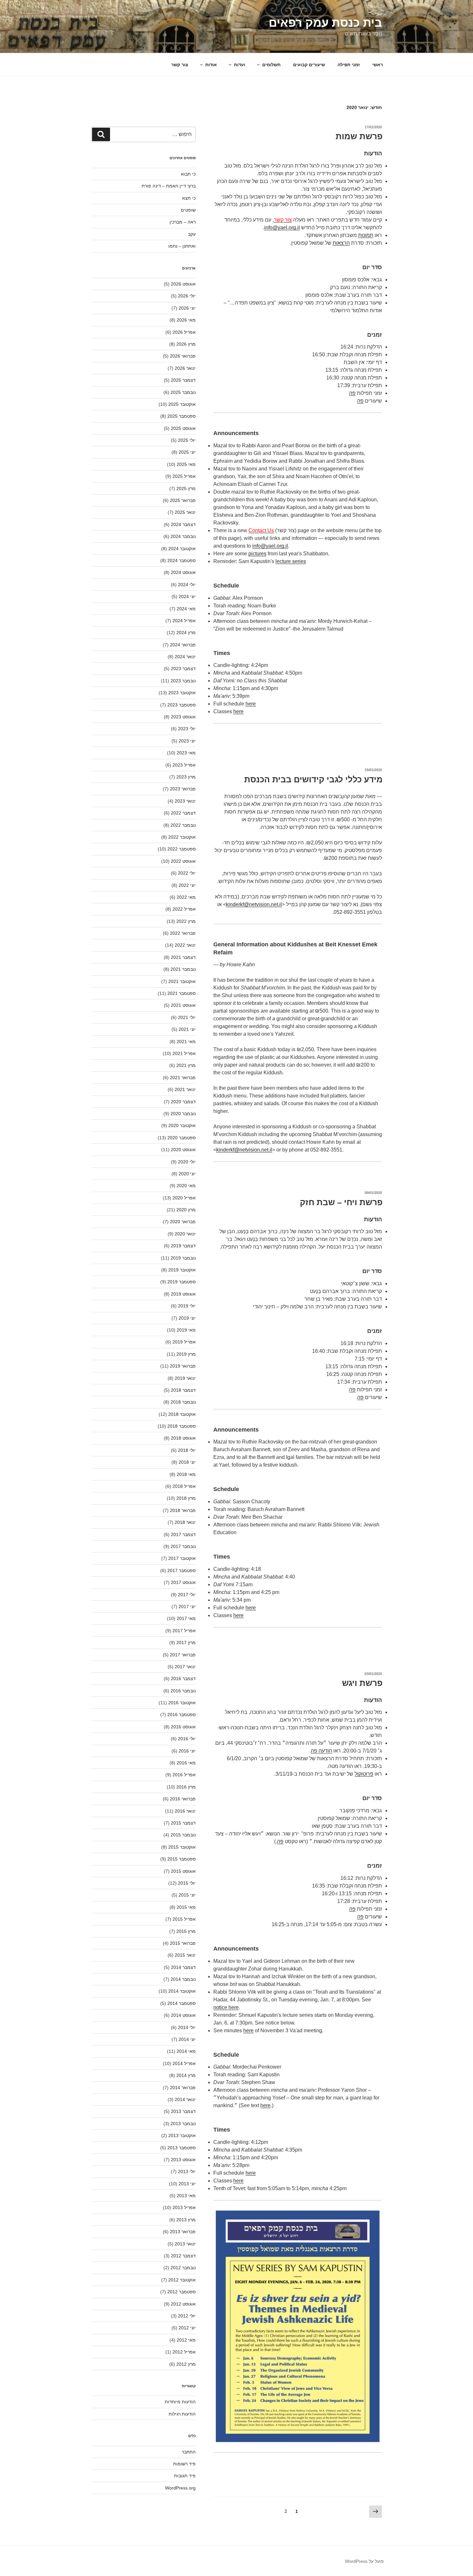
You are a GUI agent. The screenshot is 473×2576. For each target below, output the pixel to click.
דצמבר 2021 (183, 957)
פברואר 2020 (183, 1222)
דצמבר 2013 (183, 2111)
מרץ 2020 (186, 1210)
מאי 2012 (186, 2340)
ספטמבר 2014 (181, 2003)
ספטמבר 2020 (181, 1138)
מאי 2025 (186, 464)
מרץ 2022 (186, 921)
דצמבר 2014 (183, 1967)
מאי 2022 (186, 897)
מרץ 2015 (186, 1931)
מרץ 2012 (186, 2364)
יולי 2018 (187, 1450)
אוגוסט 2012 (183, 2304)
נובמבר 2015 (183, 1835)
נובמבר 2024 (183, 536)
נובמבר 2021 (183, 969)
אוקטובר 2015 (182, 1847)
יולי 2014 (187, 2027)
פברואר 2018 (183, 1510)
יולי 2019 (187, 1306)
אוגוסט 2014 (183, 2015)
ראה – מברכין (183, 222)
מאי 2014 (186, 2051)
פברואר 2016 (183, 1799)
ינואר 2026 (185, 368)
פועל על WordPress (364, 2561)
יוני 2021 (187, 1029)
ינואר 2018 (185, 1522)
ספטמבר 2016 (181, 1715)
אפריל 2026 (184, 332)
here (248, 2030)
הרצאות (341, 243)
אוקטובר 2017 (182, 1558)
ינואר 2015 (185, 1955)
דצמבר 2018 (183, 1390)
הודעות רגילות (182, 2414)
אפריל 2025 (184, 476)
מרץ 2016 (186, 1787)
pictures (257, 554)
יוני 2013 (187, 2184)
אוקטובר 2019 (182, 1270)
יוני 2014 (187, 2039)
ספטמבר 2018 (181, 1426)
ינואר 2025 (185, 512)
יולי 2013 (187, 2171)
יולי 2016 (187, 1739)
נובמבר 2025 (183, 392)
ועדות (240, 65)
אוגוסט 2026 (183, 284)
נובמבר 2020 (183, 1114)
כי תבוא (188, 174)
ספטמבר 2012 (181, 2292)
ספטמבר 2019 (181, 1282)
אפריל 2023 (184, 765)
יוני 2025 (187, 452)
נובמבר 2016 (183, 1691)
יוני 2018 (187, 1462)
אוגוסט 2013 (183, 2160)
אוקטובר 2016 (182, 1703)
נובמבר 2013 (183, 2124)
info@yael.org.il (282, 228)
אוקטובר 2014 (182, 1991)
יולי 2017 (187, 1595)
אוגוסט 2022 (183, 861)
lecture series (291, 561)
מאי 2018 (186, 1474)
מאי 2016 (186, 1763)
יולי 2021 (187, 1017)
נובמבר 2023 (183, 681)
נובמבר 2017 (183, 1546)
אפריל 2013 (184, 2207)
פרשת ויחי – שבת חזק (341, 1202)
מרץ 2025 (186, 488)
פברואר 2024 (183, 645)
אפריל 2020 (184, 1198)
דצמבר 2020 (183, 1102)
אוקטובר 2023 (182, 693)
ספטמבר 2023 (181, 705)
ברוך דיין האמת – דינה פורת (169, 186)
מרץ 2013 (186, 2220)
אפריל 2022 (184, 909)
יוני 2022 (187, 885)
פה (280, 1841)
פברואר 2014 (183, 2088)
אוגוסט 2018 (183, 1438)
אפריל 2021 (184, 1053)
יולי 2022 (187, 873)
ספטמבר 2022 (181, 849)
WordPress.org (180, 2488)
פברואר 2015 (183, 1943)
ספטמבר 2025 (181, 416)
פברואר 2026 (183, 356)
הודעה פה (321, 1751)
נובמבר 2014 (183, 1979)
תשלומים (271, 65)
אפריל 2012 (184, 2352)
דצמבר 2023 (183, 669)
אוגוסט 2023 (183, 717)
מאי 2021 (186, 1042)
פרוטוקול (364, 1774)
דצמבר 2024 (183, 524)
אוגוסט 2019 (183, 1294)
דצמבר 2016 (183, 1679)
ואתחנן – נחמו (182, 246)
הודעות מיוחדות (180, 2402)
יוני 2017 (187, 1607)
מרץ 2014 (186, 2075)
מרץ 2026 (186, 344)
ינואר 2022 (185, 945)
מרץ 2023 (186, 777)
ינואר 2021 (185, 1089)
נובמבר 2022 (183, 825)
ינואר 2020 (185, 1234)
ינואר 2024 (185, 657)
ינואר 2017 (185, 1667)
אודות (211, 65)
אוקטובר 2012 (182, 2280)
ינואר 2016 (185, 1811)
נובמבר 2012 (183, 2268)
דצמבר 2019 (183, 1246)
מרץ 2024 (186, 633)
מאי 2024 (186, 609)
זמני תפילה (349, 65)
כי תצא (189, 198)
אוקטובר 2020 (182, 1125)
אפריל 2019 (184, 1342)
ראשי (378, 65)
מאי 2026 (186, 320)
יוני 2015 (187, 1895)
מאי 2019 (186, 1330)
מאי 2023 (186, 753)
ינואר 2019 (185, 1378)
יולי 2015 (187, 1883)
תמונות (366, 235)
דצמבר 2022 (183, 813)
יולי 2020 (187, 1162)
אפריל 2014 (184, 2063)
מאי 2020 (186, 1186)
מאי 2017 (186, 1618)
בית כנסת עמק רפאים (325, 23)
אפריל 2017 (184, 1631)
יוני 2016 (187, 1751)
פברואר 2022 (183, 933)
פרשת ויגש (362, 1683)
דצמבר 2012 (183, 2256)
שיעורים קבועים (309, 65)
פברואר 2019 (183, 1366)
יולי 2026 (187, 296)
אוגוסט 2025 (183, 428)
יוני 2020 (187, 1174)
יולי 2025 (187, 440)
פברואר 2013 (183, 2232)
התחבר (189, 2452)
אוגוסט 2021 (183, 1005)
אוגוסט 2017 (183, 1582)
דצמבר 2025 (183, 380)
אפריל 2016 (184, 1775)
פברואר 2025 (183, 500)
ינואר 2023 (185, 801)
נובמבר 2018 (183, 1402)
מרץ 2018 (186, 1498)
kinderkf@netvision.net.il (254, 904)
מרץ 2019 (186, 1354)
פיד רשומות (184, 2464)
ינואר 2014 (185, 2099)
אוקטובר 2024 (182, 549)
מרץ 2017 (186, 1643)
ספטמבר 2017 (181, 1570)
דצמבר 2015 (183, 1823)
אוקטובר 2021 (182, 981)
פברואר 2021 (183, 1078)
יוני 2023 (187, 741)
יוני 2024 (187, 596)
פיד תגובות (185, 2476)
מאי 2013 (186, 2196)
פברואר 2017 (183, 1655)
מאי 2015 (186, 1907)
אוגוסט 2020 (183, 1150)
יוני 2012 (187, 2328)
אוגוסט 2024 (183, 572)
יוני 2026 (187, 308)
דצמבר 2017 (183, 1534)
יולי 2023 (187, 729)
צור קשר (180, 65)
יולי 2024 (187, 585)
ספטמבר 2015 (181, 1859)
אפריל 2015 (184, 1919)
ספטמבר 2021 (181, 993)
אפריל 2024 (184, 621)
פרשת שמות (359, 136)
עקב (192, 234)
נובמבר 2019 (183, 1258)
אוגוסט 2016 (183, 1727)
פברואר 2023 (183, 789)
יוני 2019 (187, 1318)
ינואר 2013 (185, 2244)
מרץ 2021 (186, 1065)
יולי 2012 (187, 2316)
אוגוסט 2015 (183, 1871)
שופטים (188, 210)
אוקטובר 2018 (182, 1414)
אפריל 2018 (184, 1486)
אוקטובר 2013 (182, 2135)
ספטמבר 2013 (181, 2148)
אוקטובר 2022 (182, 837)
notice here (226, 2007)
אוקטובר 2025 (182, 404)
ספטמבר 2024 (181, 560)
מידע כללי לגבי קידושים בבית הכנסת (313, 779)
